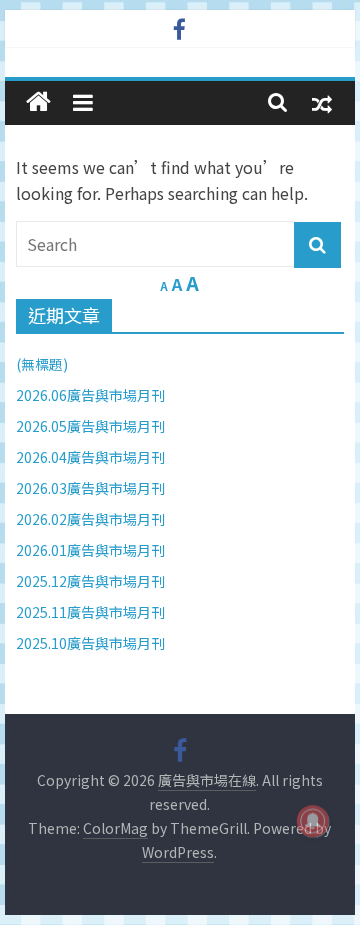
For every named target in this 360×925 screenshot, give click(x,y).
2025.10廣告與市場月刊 (90, 643)
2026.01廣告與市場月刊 (90, 550)
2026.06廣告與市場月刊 (90, 395)
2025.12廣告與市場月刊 (90, 581)
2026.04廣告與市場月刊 (90, 457)
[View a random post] (322, 102)
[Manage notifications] (313, 821)
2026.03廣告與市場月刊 (90, 488)
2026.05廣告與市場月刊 (90, 426)
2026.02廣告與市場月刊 (90, 519)
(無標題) (42, 364)
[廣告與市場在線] (38, 102)
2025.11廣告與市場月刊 (90, 612)
